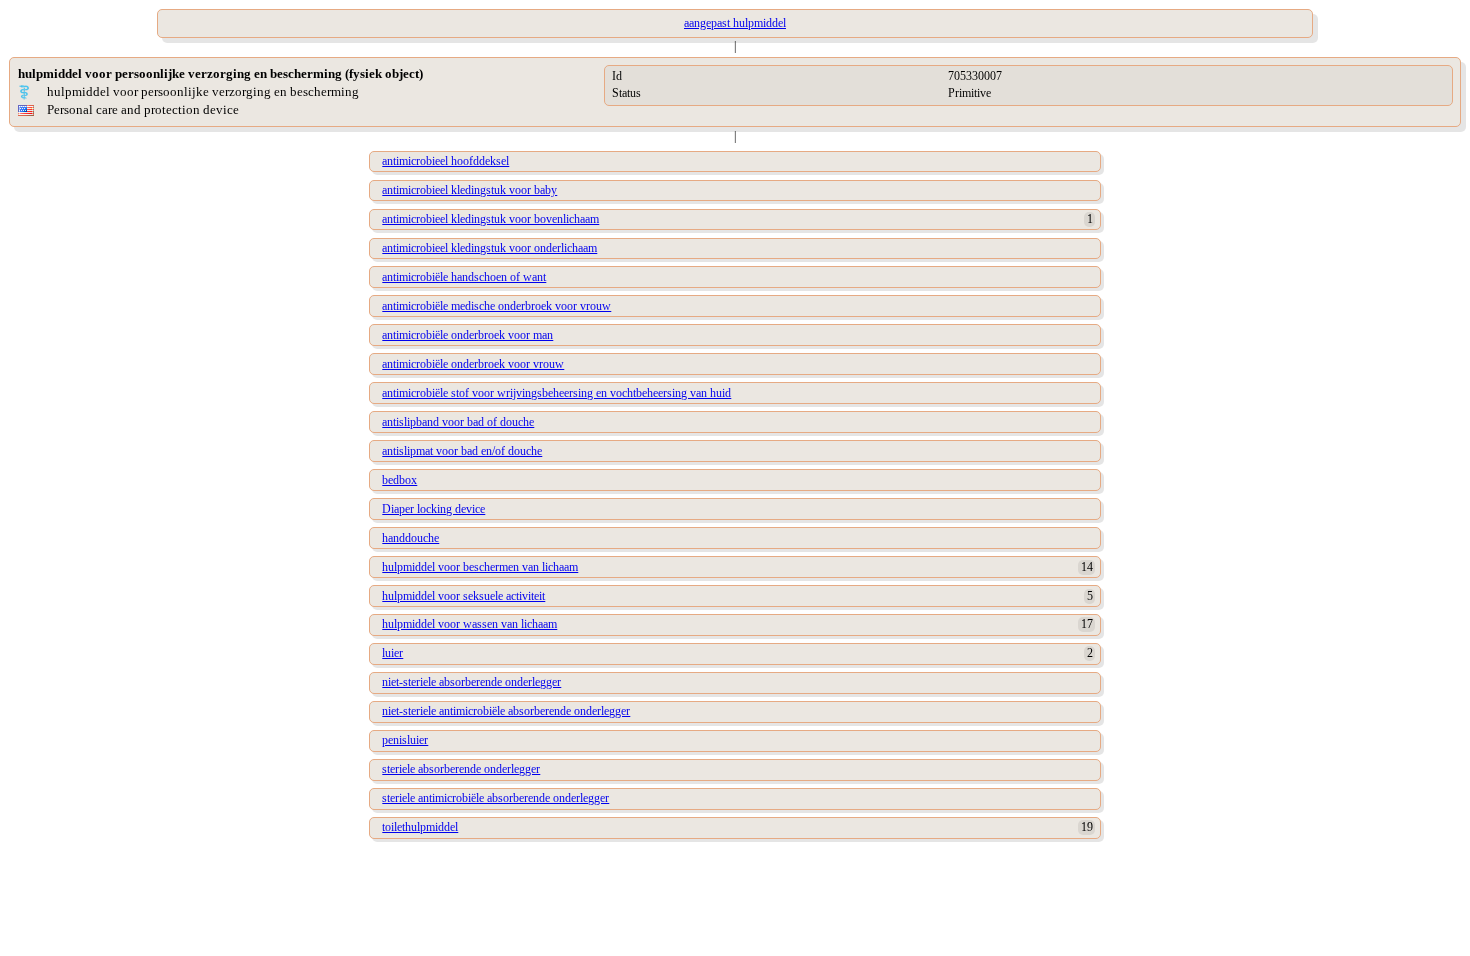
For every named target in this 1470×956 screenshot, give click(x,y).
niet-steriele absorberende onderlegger (471, 682)
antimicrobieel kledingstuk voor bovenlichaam (490, 219)
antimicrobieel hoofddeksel (445, 161)
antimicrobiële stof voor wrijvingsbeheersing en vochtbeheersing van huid (556, 393)
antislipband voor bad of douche (458, 422)
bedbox (399, 480)
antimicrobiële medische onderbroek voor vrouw (496, 306)
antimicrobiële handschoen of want (464, 277)
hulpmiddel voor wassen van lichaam (469, 624)
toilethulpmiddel (420, 827)
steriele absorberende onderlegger (461, 769)
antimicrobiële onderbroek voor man (467, 335)
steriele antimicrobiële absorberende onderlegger (495, 798)
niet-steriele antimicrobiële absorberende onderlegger (506, 711)
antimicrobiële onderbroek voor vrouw (473, 364)
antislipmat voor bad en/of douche (462, 451)
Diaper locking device (433, 509)
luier (392, 653)
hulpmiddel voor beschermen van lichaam (480, 567)
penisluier (405, 740)
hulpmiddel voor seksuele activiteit (463, 596)
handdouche (410, 538)
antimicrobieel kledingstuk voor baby (469, 190)
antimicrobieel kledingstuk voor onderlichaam (489, 248)
